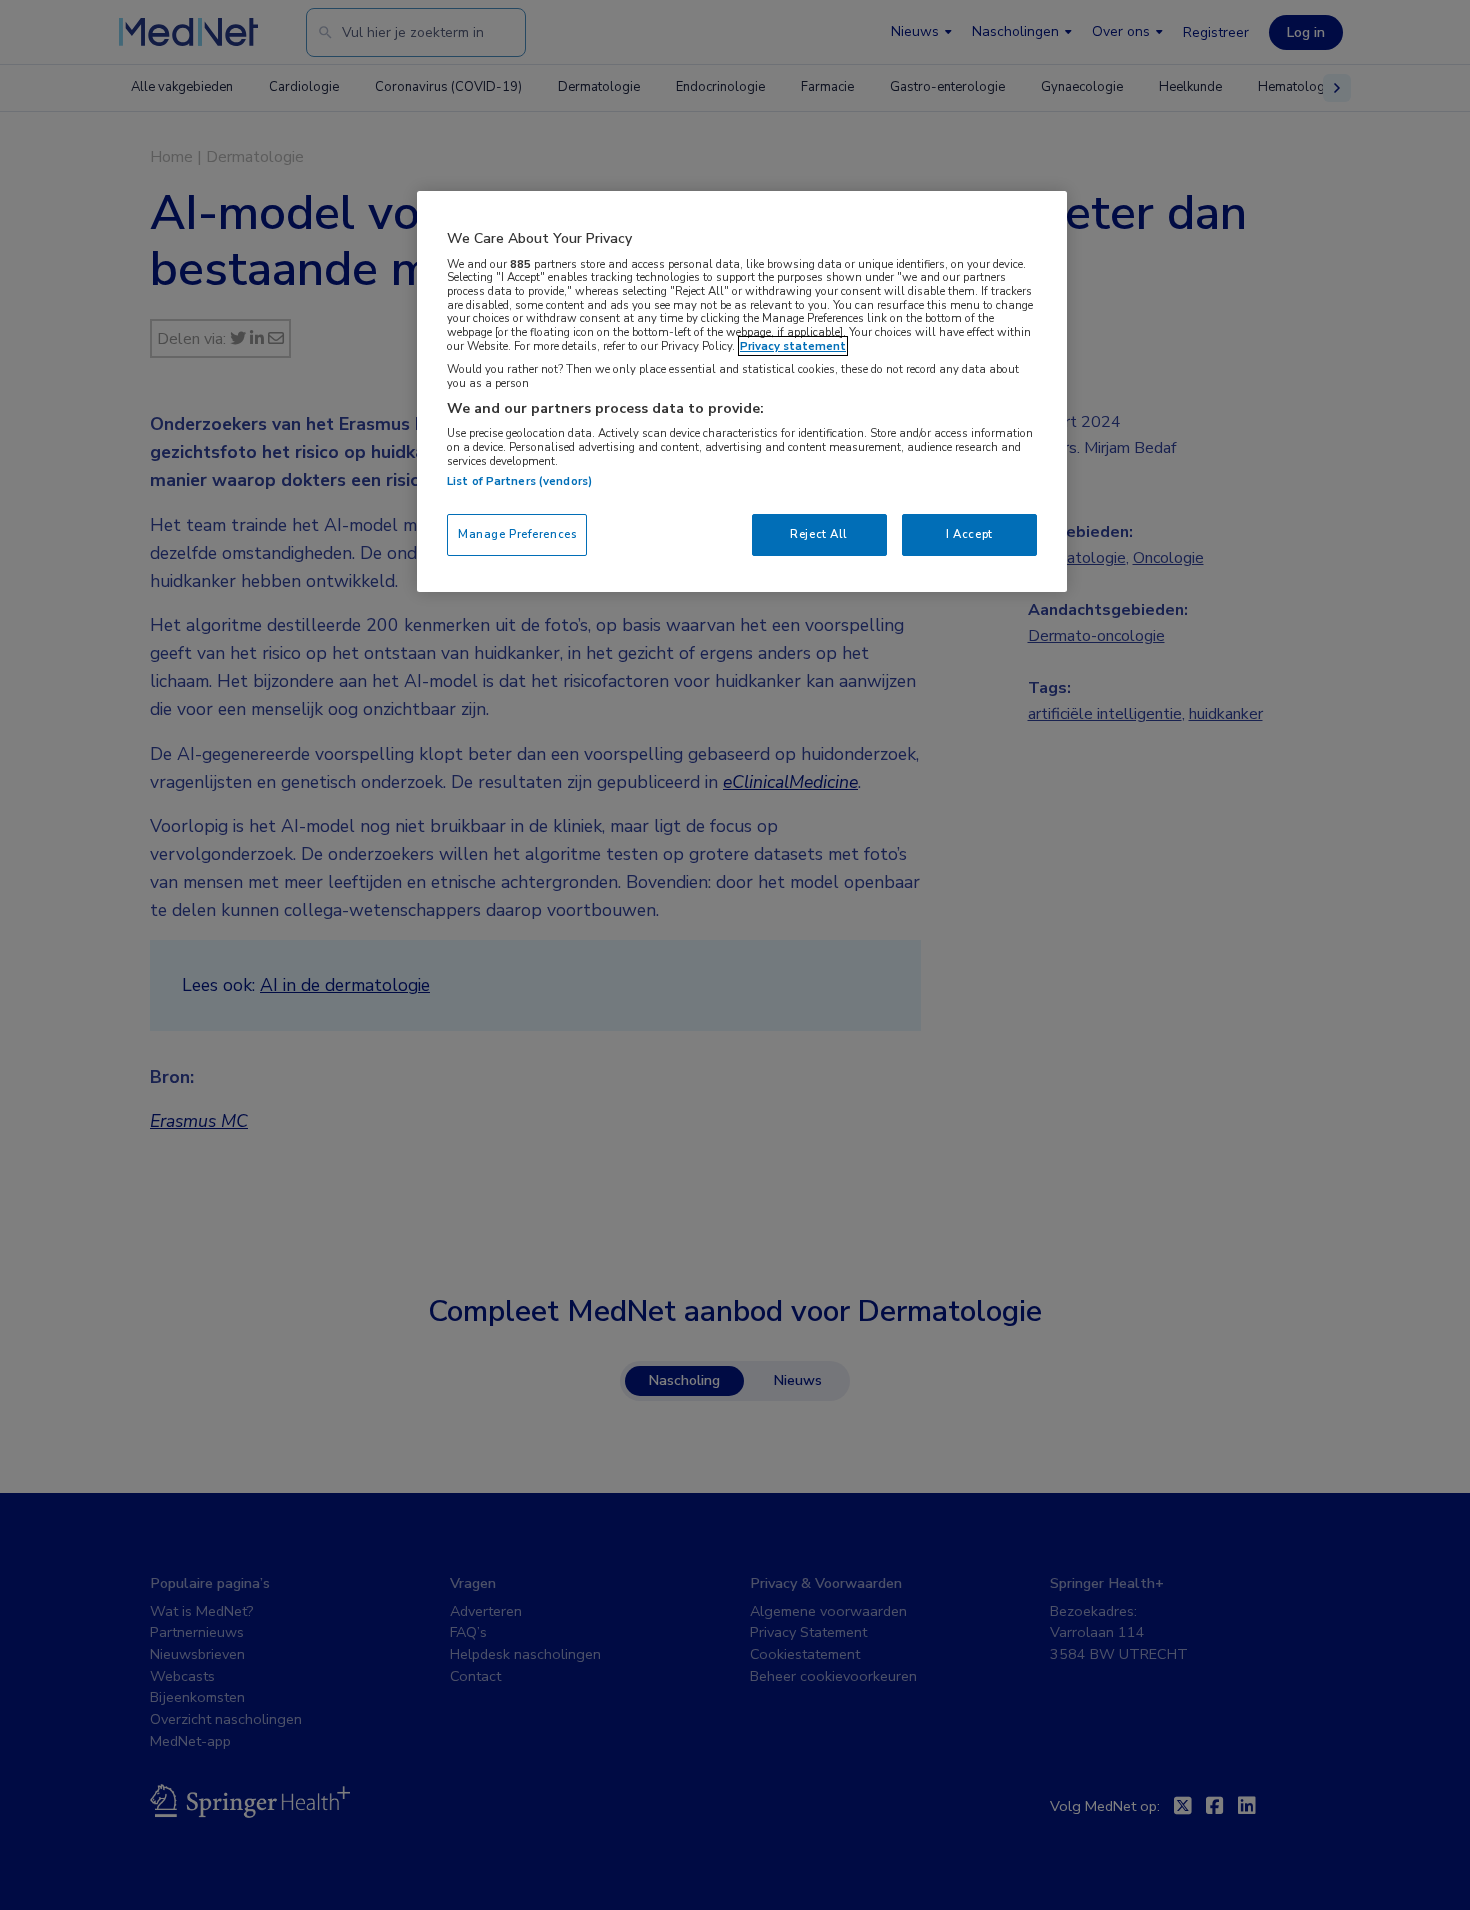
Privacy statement (793, 346)
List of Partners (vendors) (519, 481)
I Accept (969, 534)
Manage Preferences (517, 534)
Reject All (819, 534)
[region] (742, 391)
